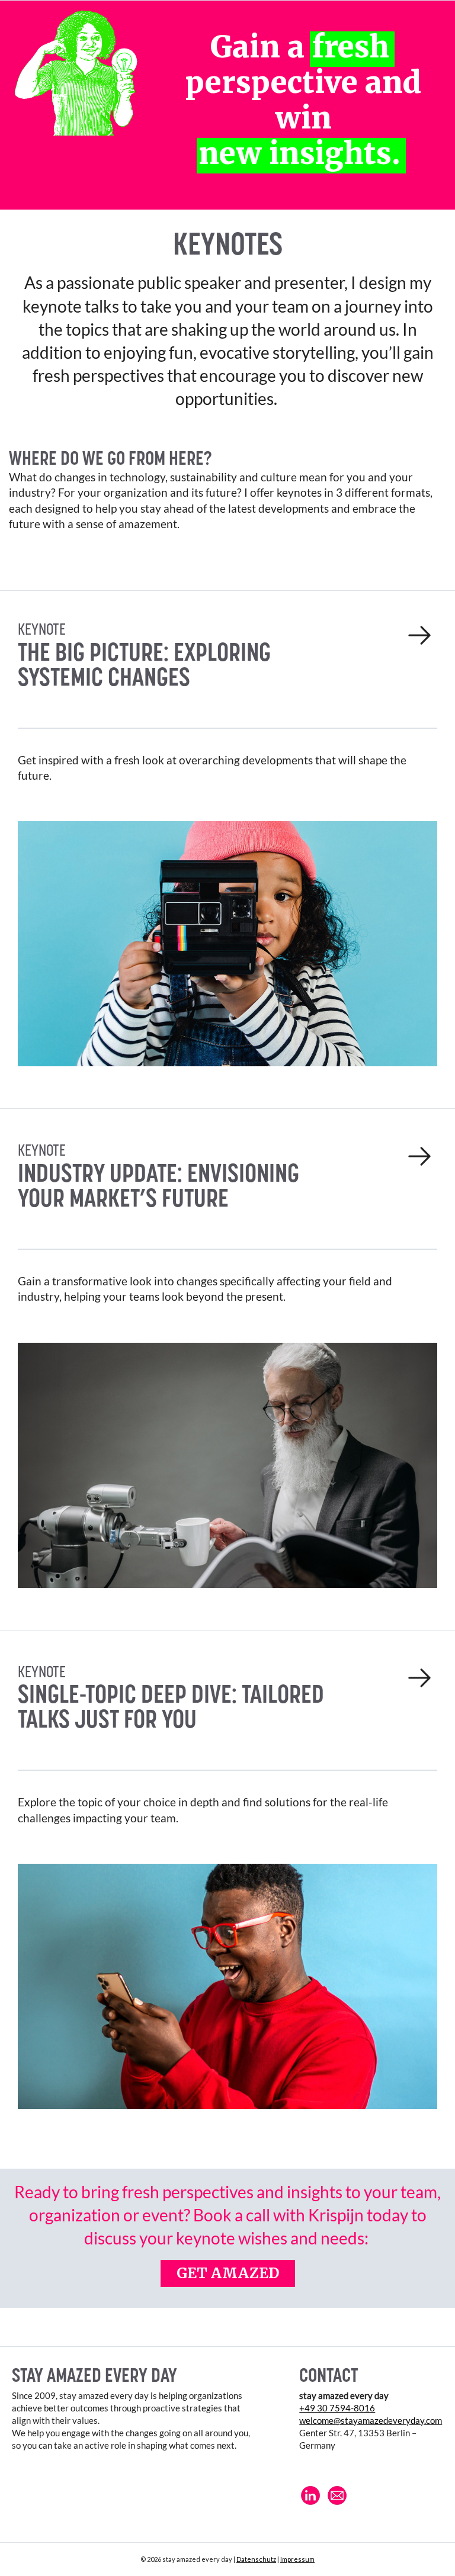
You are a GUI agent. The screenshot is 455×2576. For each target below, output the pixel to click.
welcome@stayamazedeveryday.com (371, 2420)
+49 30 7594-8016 (337, 2408)
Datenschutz (256, 2559)
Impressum (297, 2559)
